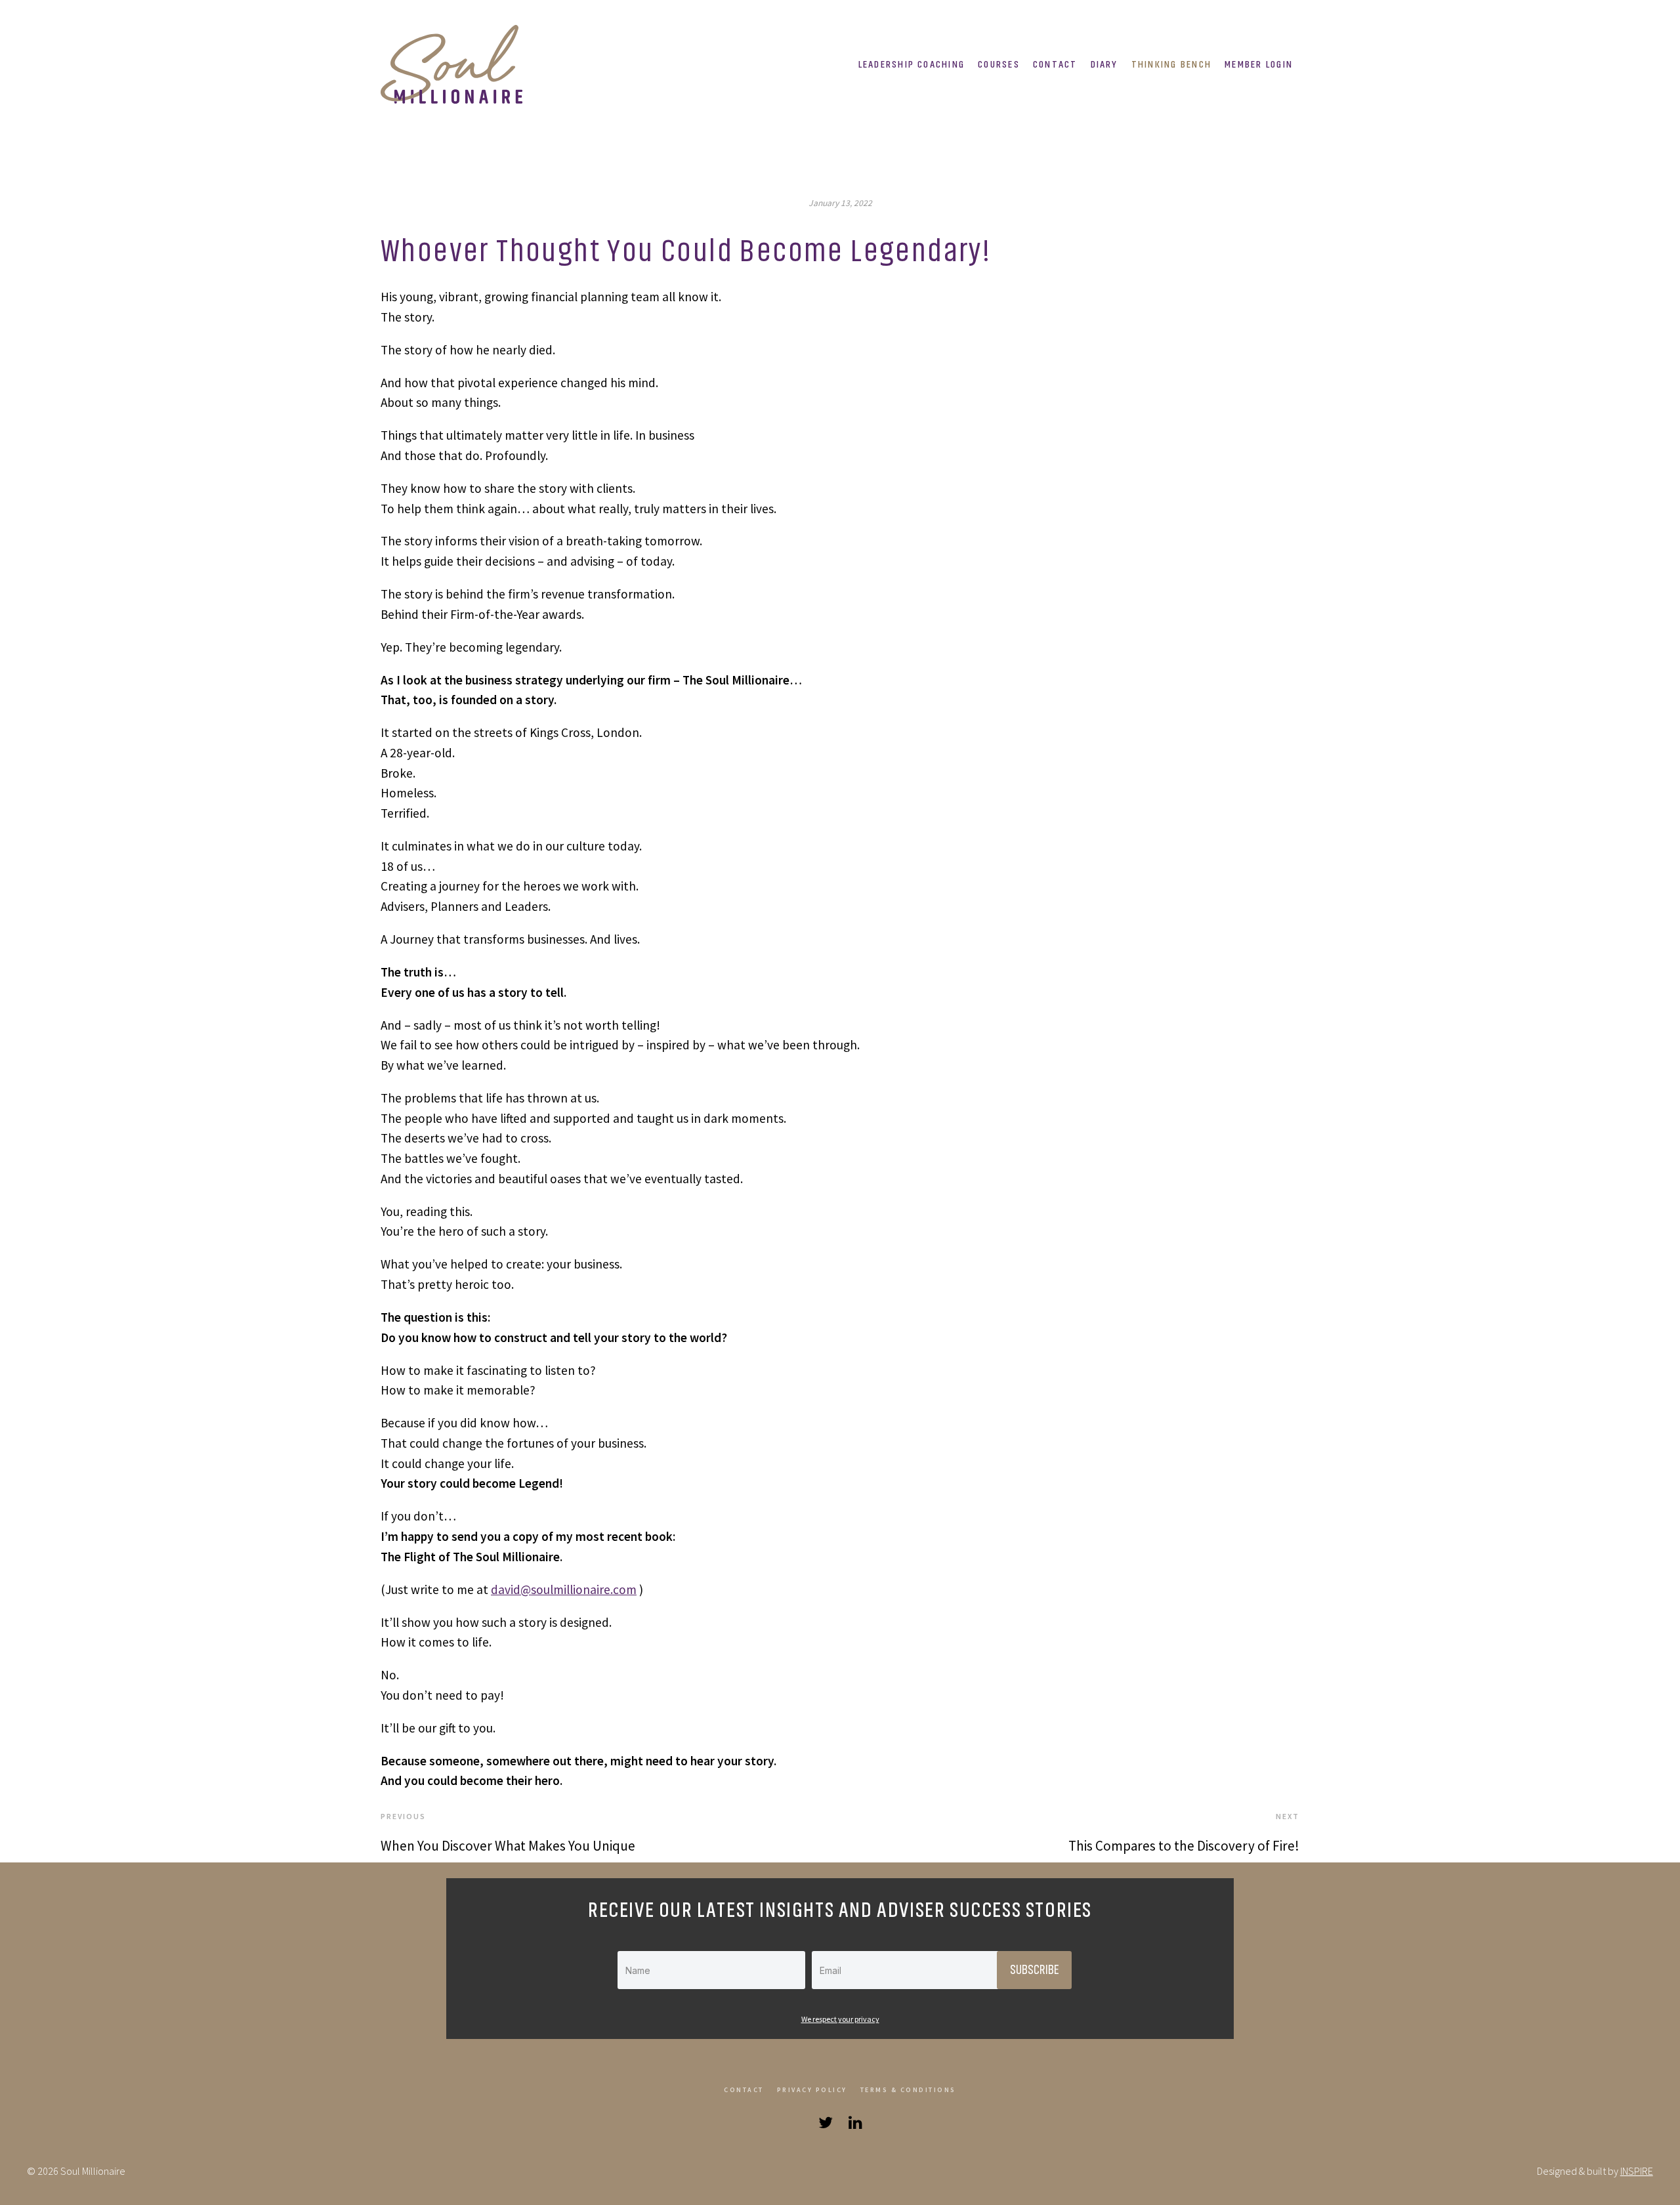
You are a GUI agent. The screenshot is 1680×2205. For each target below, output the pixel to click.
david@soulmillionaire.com (564, 1589)
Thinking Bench (1171, 64)
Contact (1055, 64)
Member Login (1259, 64)
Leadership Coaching (912, 64)
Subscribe (1034, 1970)
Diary (1104, 64)
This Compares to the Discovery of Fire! (1184, 1846)
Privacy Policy (812, 2090)
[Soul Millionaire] (456, 64)
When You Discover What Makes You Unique (508, 1846)
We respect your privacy (840, 2019)
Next (1288, 1816)
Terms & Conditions (908, 2090)
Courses (999, 64)
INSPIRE (1637, 2171)
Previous (403, 1816)
